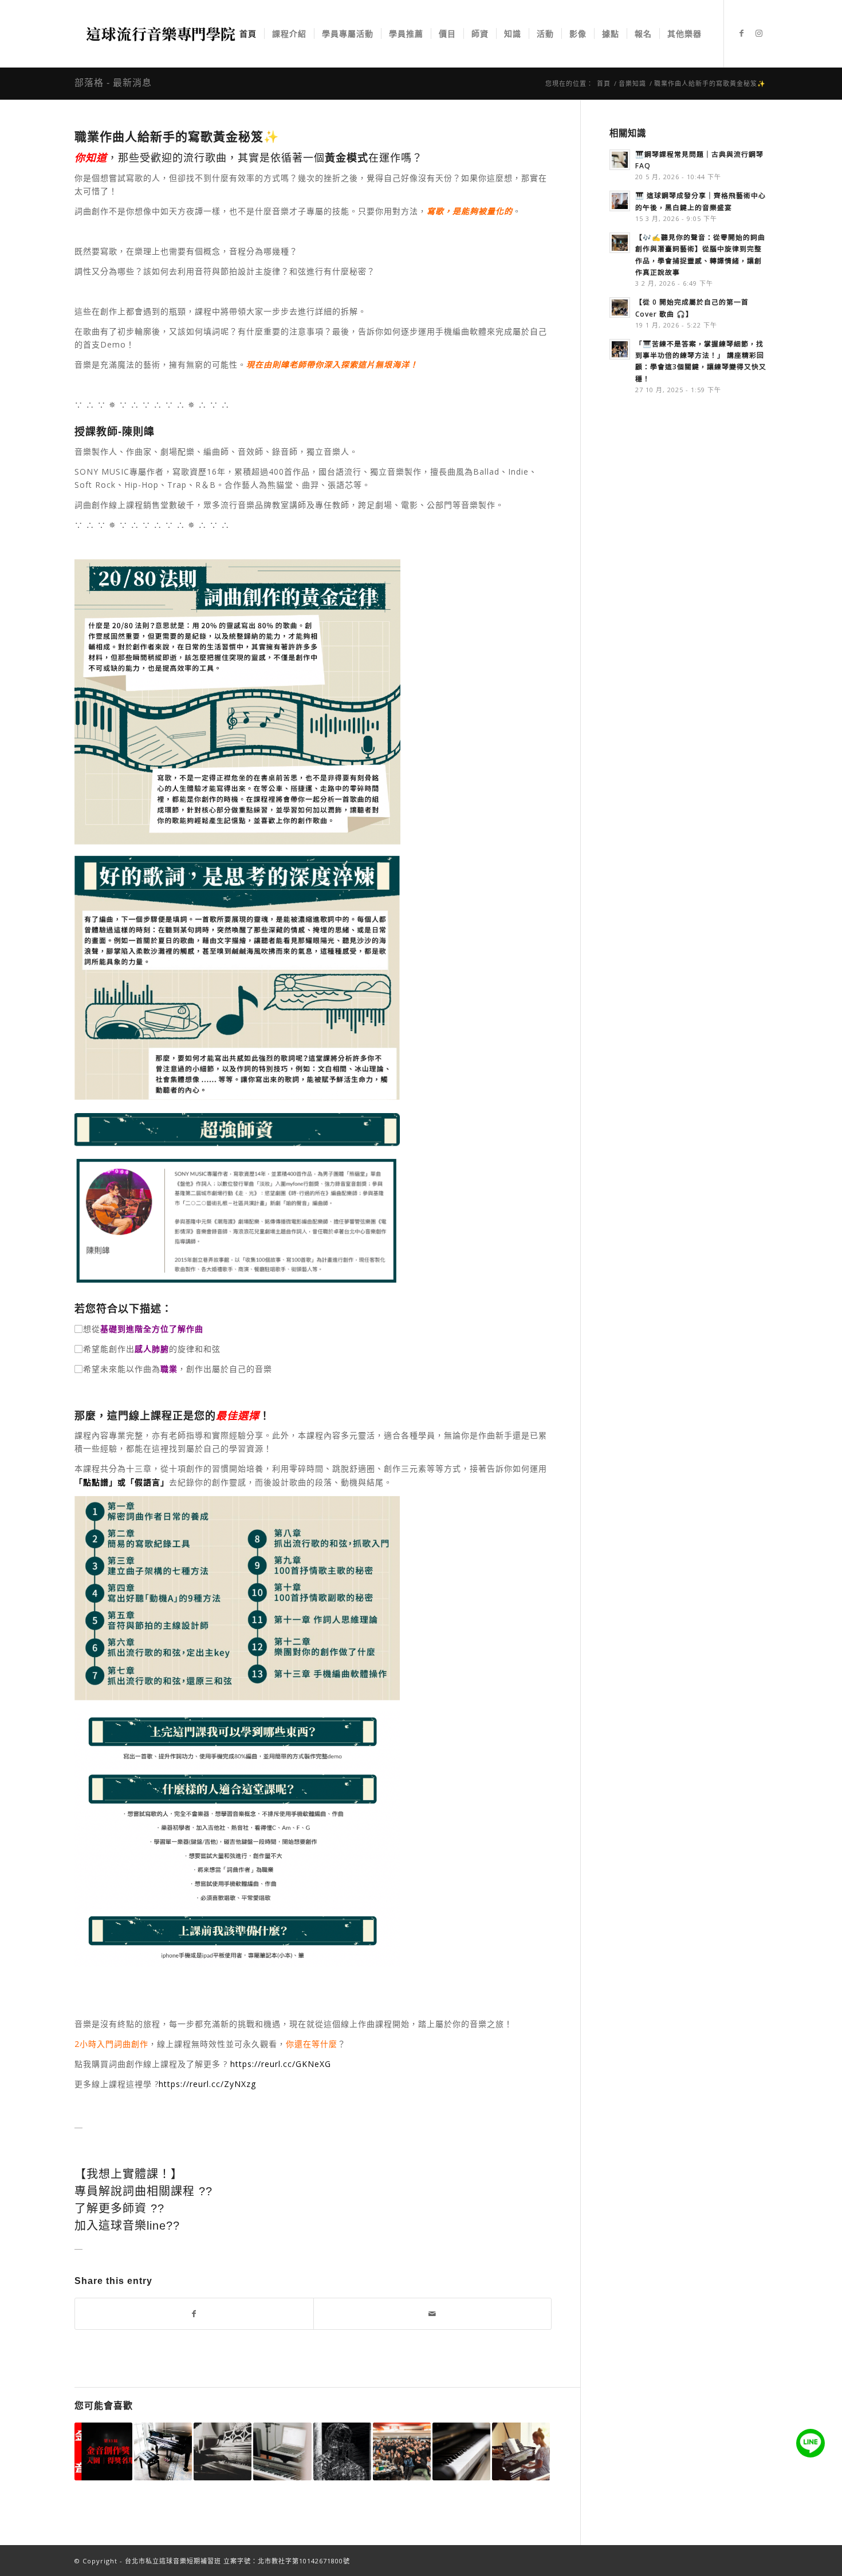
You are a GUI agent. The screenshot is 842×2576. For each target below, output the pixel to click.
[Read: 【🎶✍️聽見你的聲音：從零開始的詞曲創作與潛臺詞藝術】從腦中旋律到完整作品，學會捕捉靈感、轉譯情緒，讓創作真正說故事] (620, 243)
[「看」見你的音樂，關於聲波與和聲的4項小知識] (342, 2451)
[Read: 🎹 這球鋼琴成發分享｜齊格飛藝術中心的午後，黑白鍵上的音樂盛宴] (620, 201)
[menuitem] (248, 34)
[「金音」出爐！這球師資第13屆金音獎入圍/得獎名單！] (103, 2451)
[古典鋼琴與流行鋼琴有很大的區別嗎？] (461, 2451)
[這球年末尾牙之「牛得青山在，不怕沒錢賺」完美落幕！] (402, 2451)
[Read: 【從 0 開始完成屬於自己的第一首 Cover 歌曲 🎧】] (620, 307)
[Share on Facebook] (194, 2314)
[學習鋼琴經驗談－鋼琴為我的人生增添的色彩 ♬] (223, 2451)
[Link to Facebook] (742, 33)
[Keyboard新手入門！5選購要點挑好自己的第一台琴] (282, 2451)
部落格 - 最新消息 (113, 83)
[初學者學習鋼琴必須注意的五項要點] (521, 2451)
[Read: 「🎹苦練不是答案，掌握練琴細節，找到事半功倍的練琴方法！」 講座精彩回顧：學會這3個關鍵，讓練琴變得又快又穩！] (620, 349)
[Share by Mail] (433, 2314)
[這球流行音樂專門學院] (160, 34)
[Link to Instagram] (759, 33)
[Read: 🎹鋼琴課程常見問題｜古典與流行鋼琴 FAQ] (620, 160)
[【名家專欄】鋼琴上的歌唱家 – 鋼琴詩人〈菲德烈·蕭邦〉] (163, 2451)
